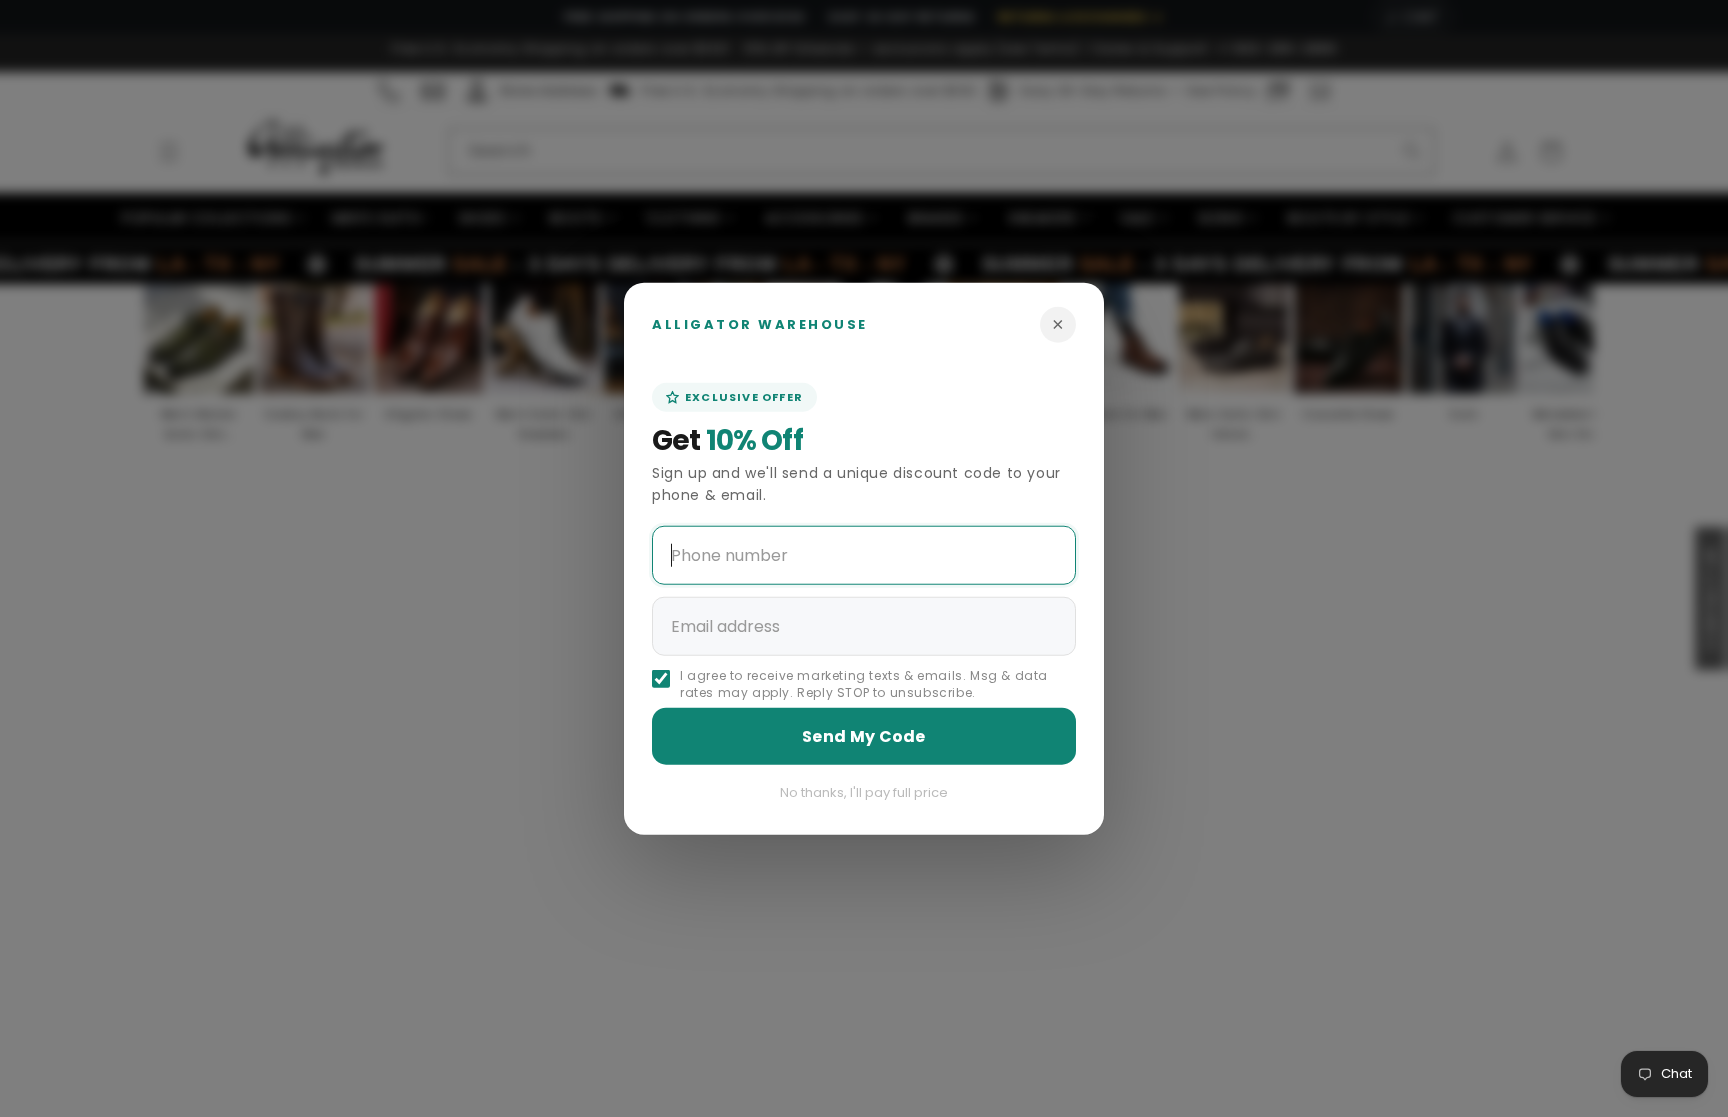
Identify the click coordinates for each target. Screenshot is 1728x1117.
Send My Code (864, 736)
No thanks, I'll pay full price (864, 792)
